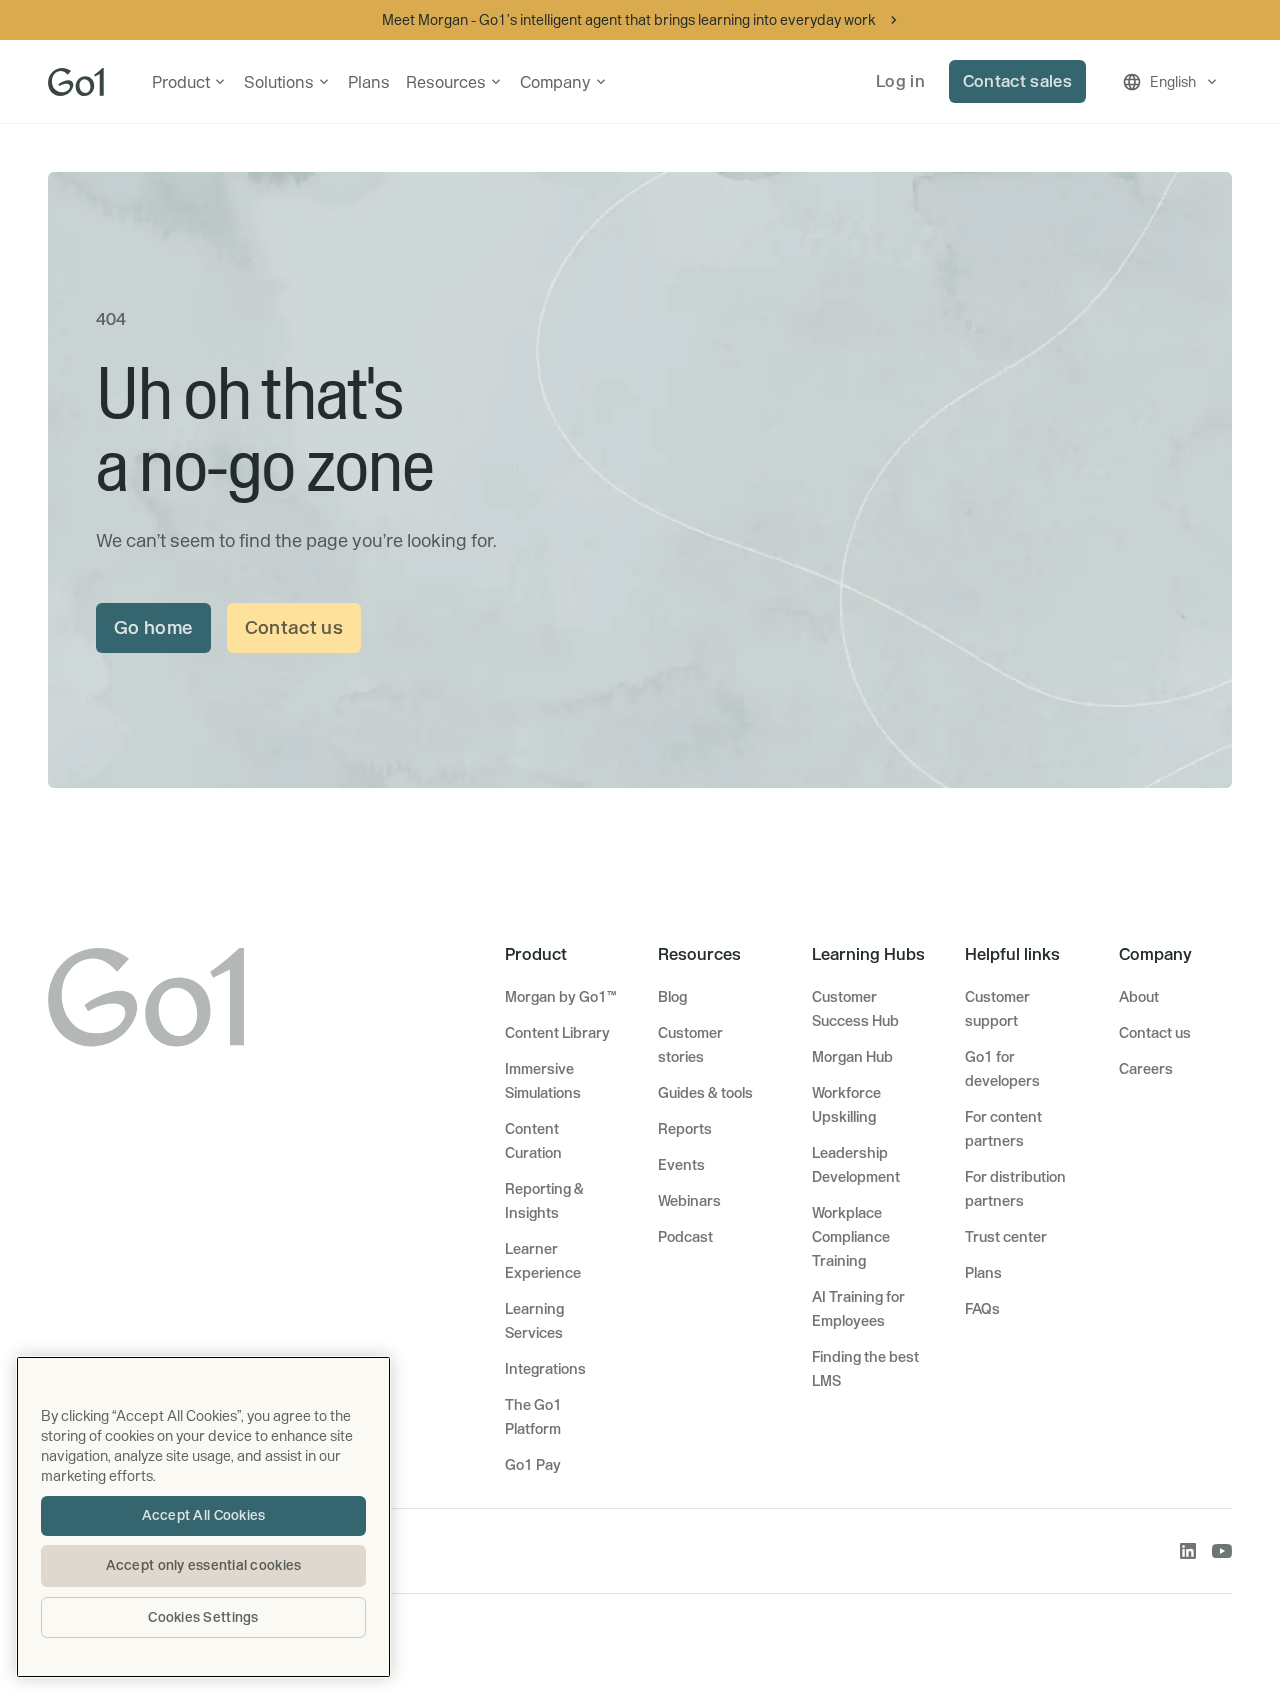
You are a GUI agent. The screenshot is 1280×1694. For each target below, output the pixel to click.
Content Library (557, 1033)
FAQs (982, 1309)
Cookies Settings (203, 1617)
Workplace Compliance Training (851, 1237)
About (1139, 997)
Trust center (1006, 1237)
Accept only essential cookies (204, 1565)
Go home (153, 627)
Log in (900, 81)
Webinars (689, 1201)
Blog (672, 997)
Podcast (685, 1237)
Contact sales (1017, 81)
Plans (369, 82)
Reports (685, 1129)
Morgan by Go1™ (560, 997)
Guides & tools (705, 1093)
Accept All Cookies (204, 1515)
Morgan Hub (852, 1057)
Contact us (294, 627)
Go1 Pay (533, 1465)
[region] (203, 1517)
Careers (1146, 1069)
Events (681, 1165)
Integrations (545, 1369)
